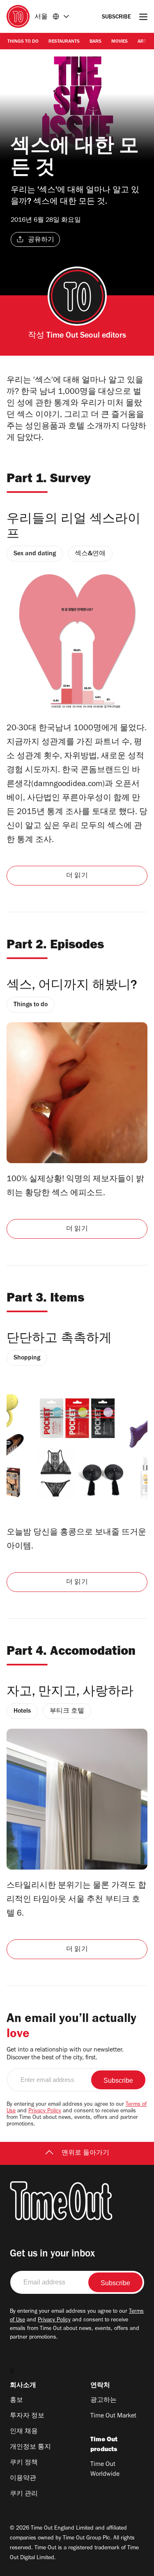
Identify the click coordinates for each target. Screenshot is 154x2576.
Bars (95, 42)
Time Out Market (113, 2416)
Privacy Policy (45, 2111)
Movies (120, 42)
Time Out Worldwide (105, 2470)
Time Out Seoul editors (86, 336)
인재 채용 (24, 2432)
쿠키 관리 (24, 2494)
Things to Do (23, 42)
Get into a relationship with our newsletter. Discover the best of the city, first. (65, 2054)
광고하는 (103, 2401)
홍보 (16, 2401)
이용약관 (23, 2479)
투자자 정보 (27, 2416)
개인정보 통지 (30, 2447)
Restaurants (64, 42)
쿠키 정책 (24, 2463)
